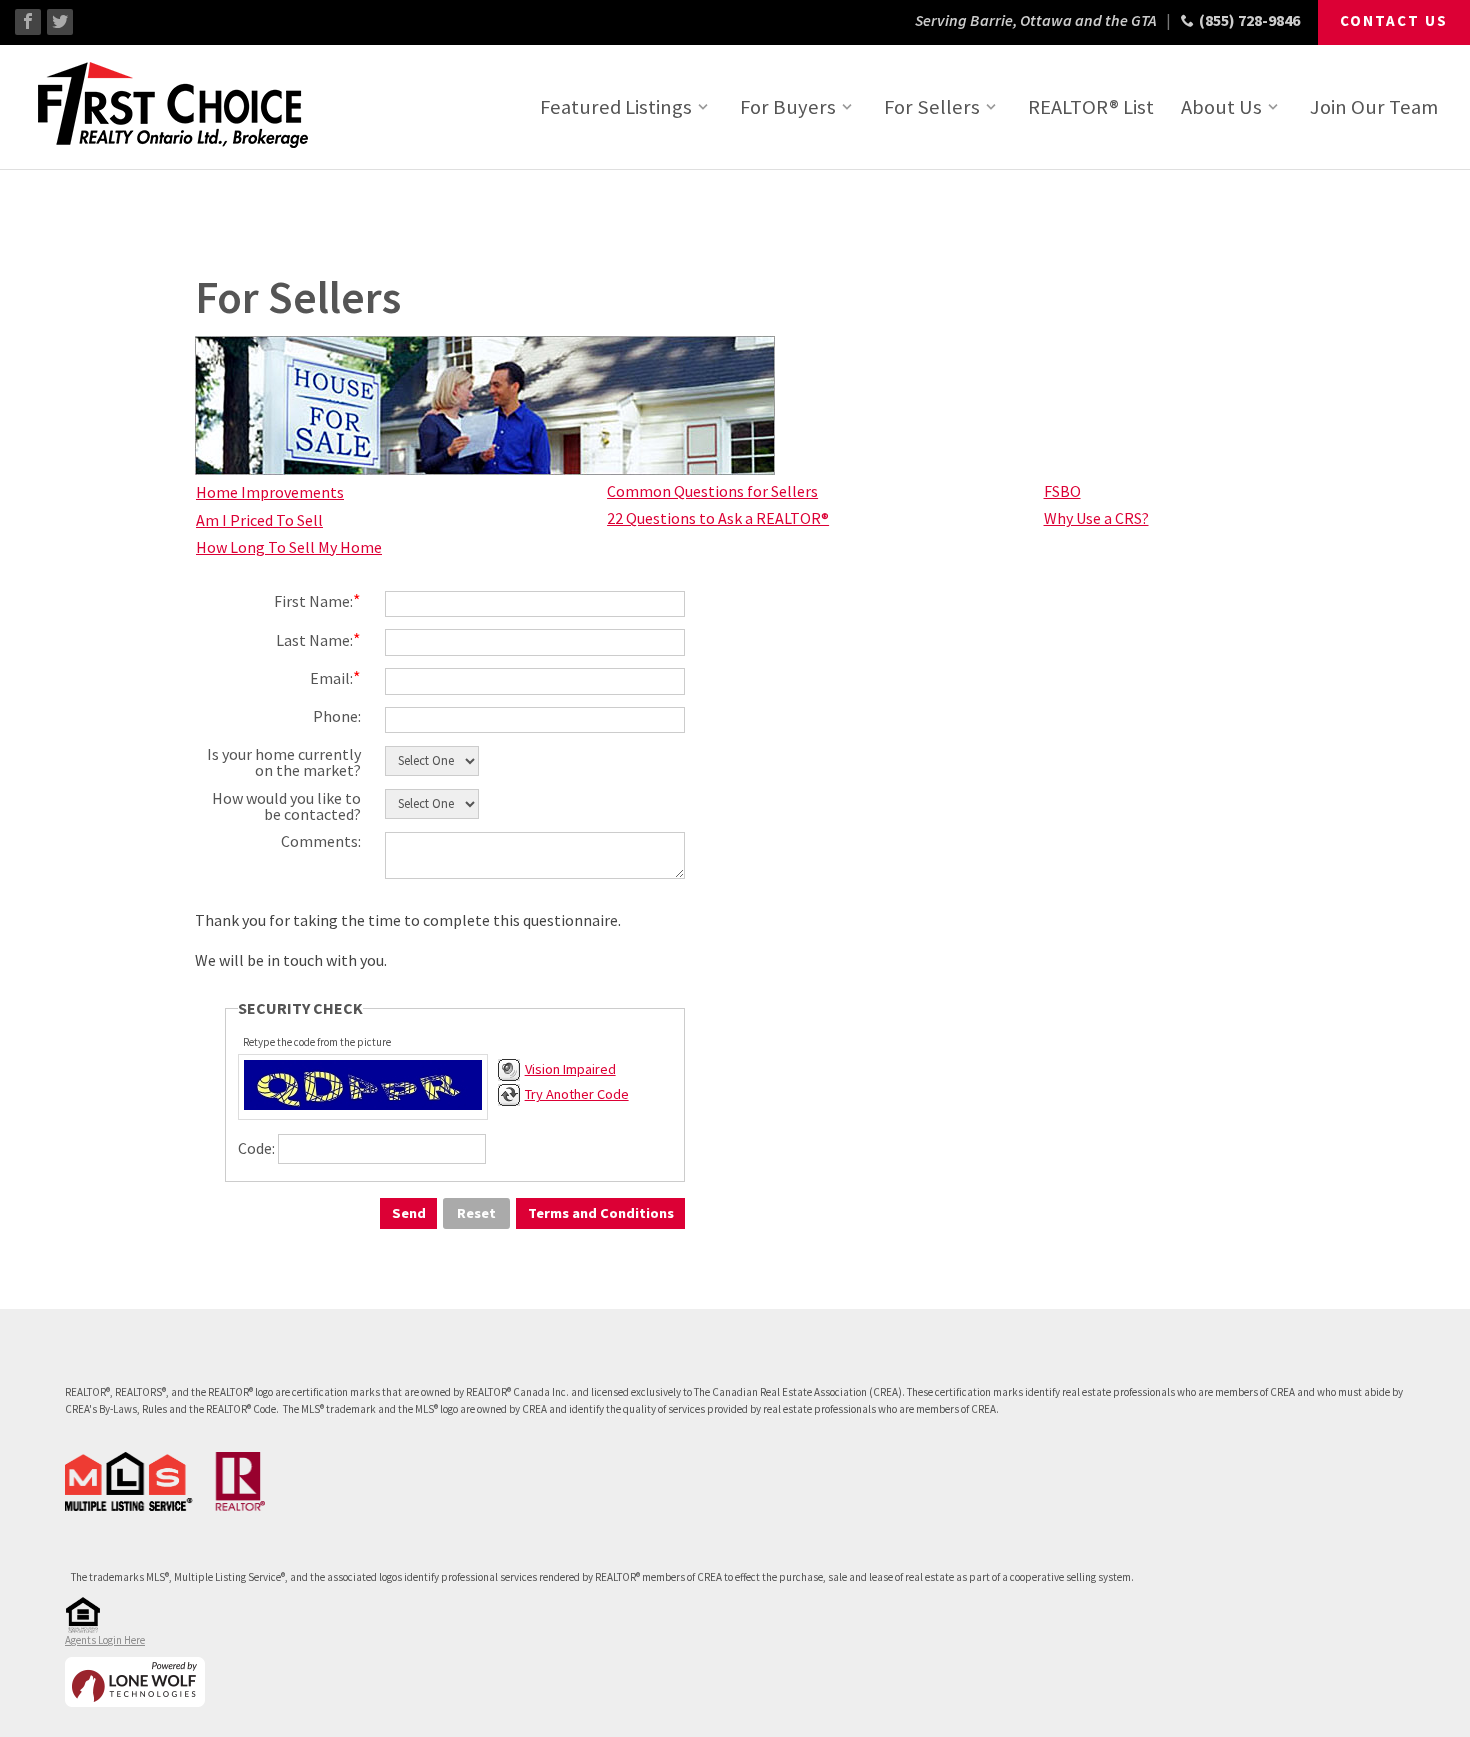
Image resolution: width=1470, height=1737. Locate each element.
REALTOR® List (1091, 107)
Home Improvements (270, 492)
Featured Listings (616, 107)
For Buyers (788, 107)
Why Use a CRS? (1096, 518)
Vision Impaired (570, 1069)
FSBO (1062, 491)
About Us (1221, 107)
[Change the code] (509, 1101)
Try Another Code (577, 1094)
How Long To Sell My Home (289, 547)
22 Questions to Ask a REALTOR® (718, 518)
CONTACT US (1394, 20)
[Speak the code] (509, 1076)
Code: (256, 1148)
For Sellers (932, 107)
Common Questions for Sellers (712, 491)
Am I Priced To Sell (259, 520)
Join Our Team (1374, 107)
